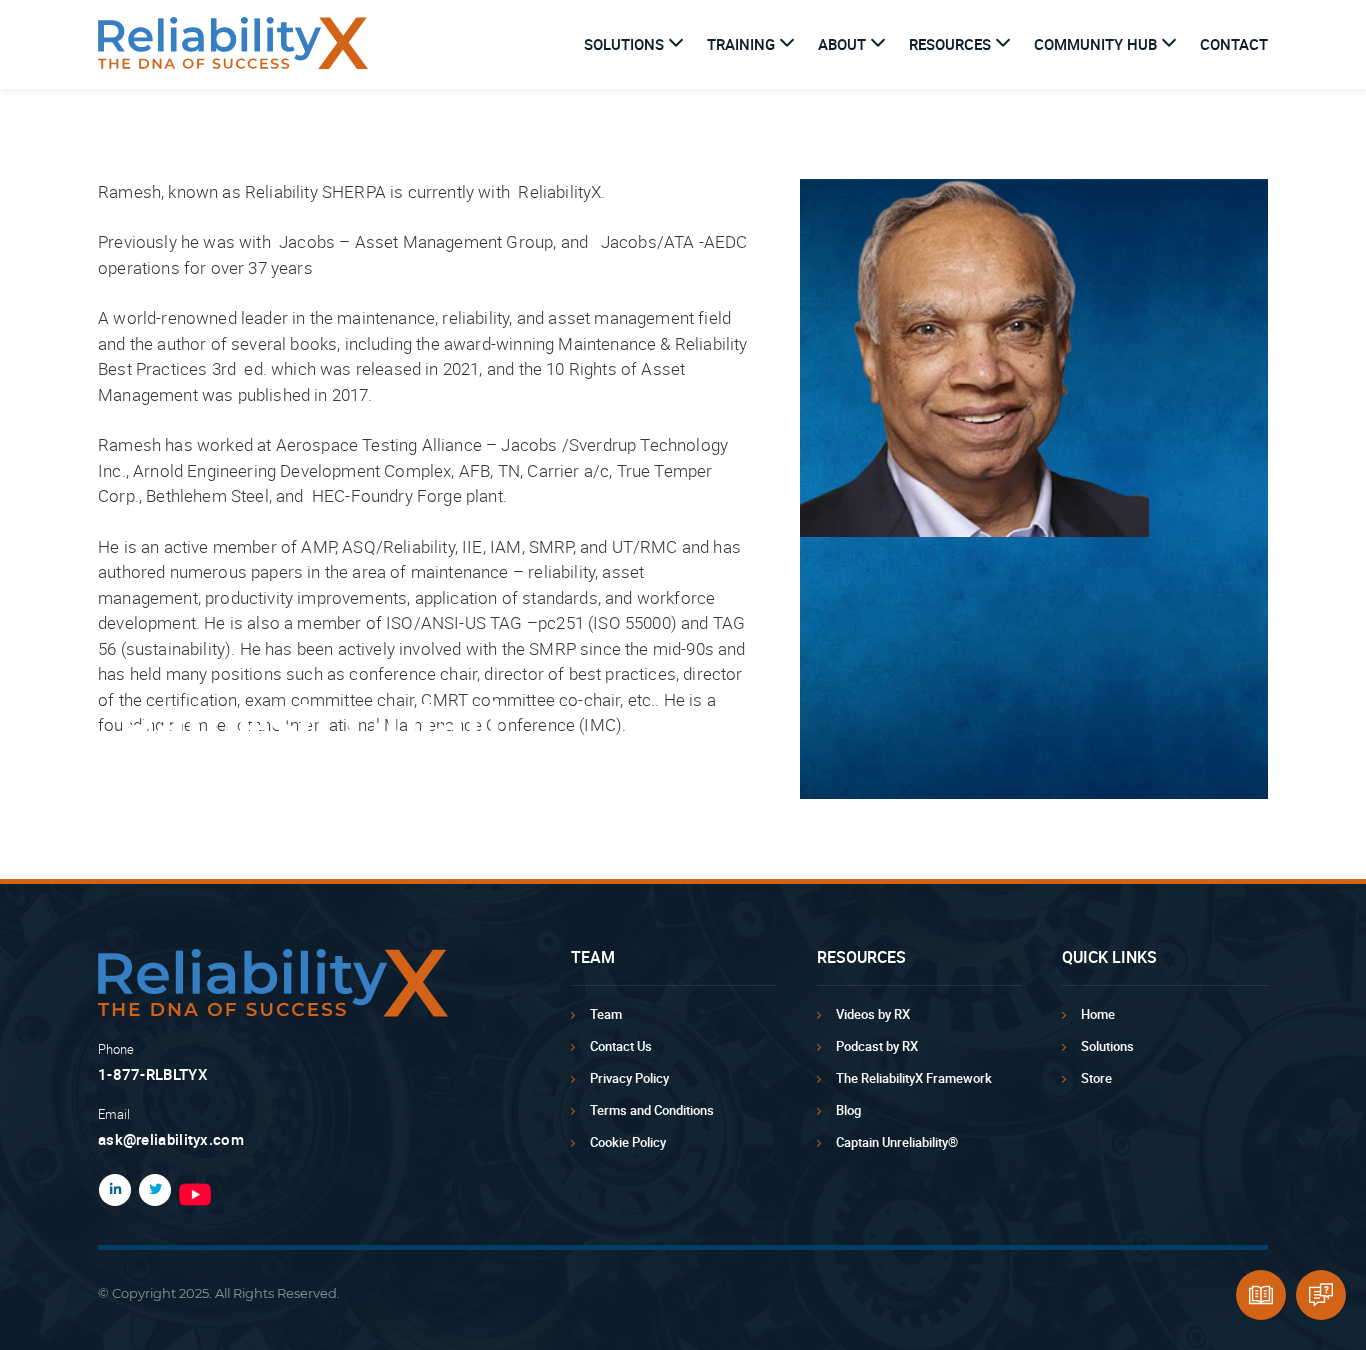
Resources (950, 44)
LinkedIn (111, 1190)
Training (741, 44)
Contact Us (621, 1046)
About (842, 44)
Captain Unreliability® (897, 1142)
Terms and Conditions (652, 1110)
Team (606, 1014)
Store (1096, 1078)
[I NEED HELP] (1321, 1295)
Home (1098, 1014)
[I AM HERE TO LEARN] (1261, 1295)
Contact (1234, 44)
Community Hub (1095, 44)
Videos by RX (873, 1014)
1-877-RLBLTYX (153, 1074)
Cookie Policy (628, 1142)
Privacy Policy (629, 1078)
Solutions (624, 44)
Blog (848, 1110)
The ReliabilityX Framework (914, 1078)
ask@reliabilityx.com (171, 1139)
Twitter (151, 1190)
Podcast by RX (877, 1046)
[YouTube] (331, 1194)
